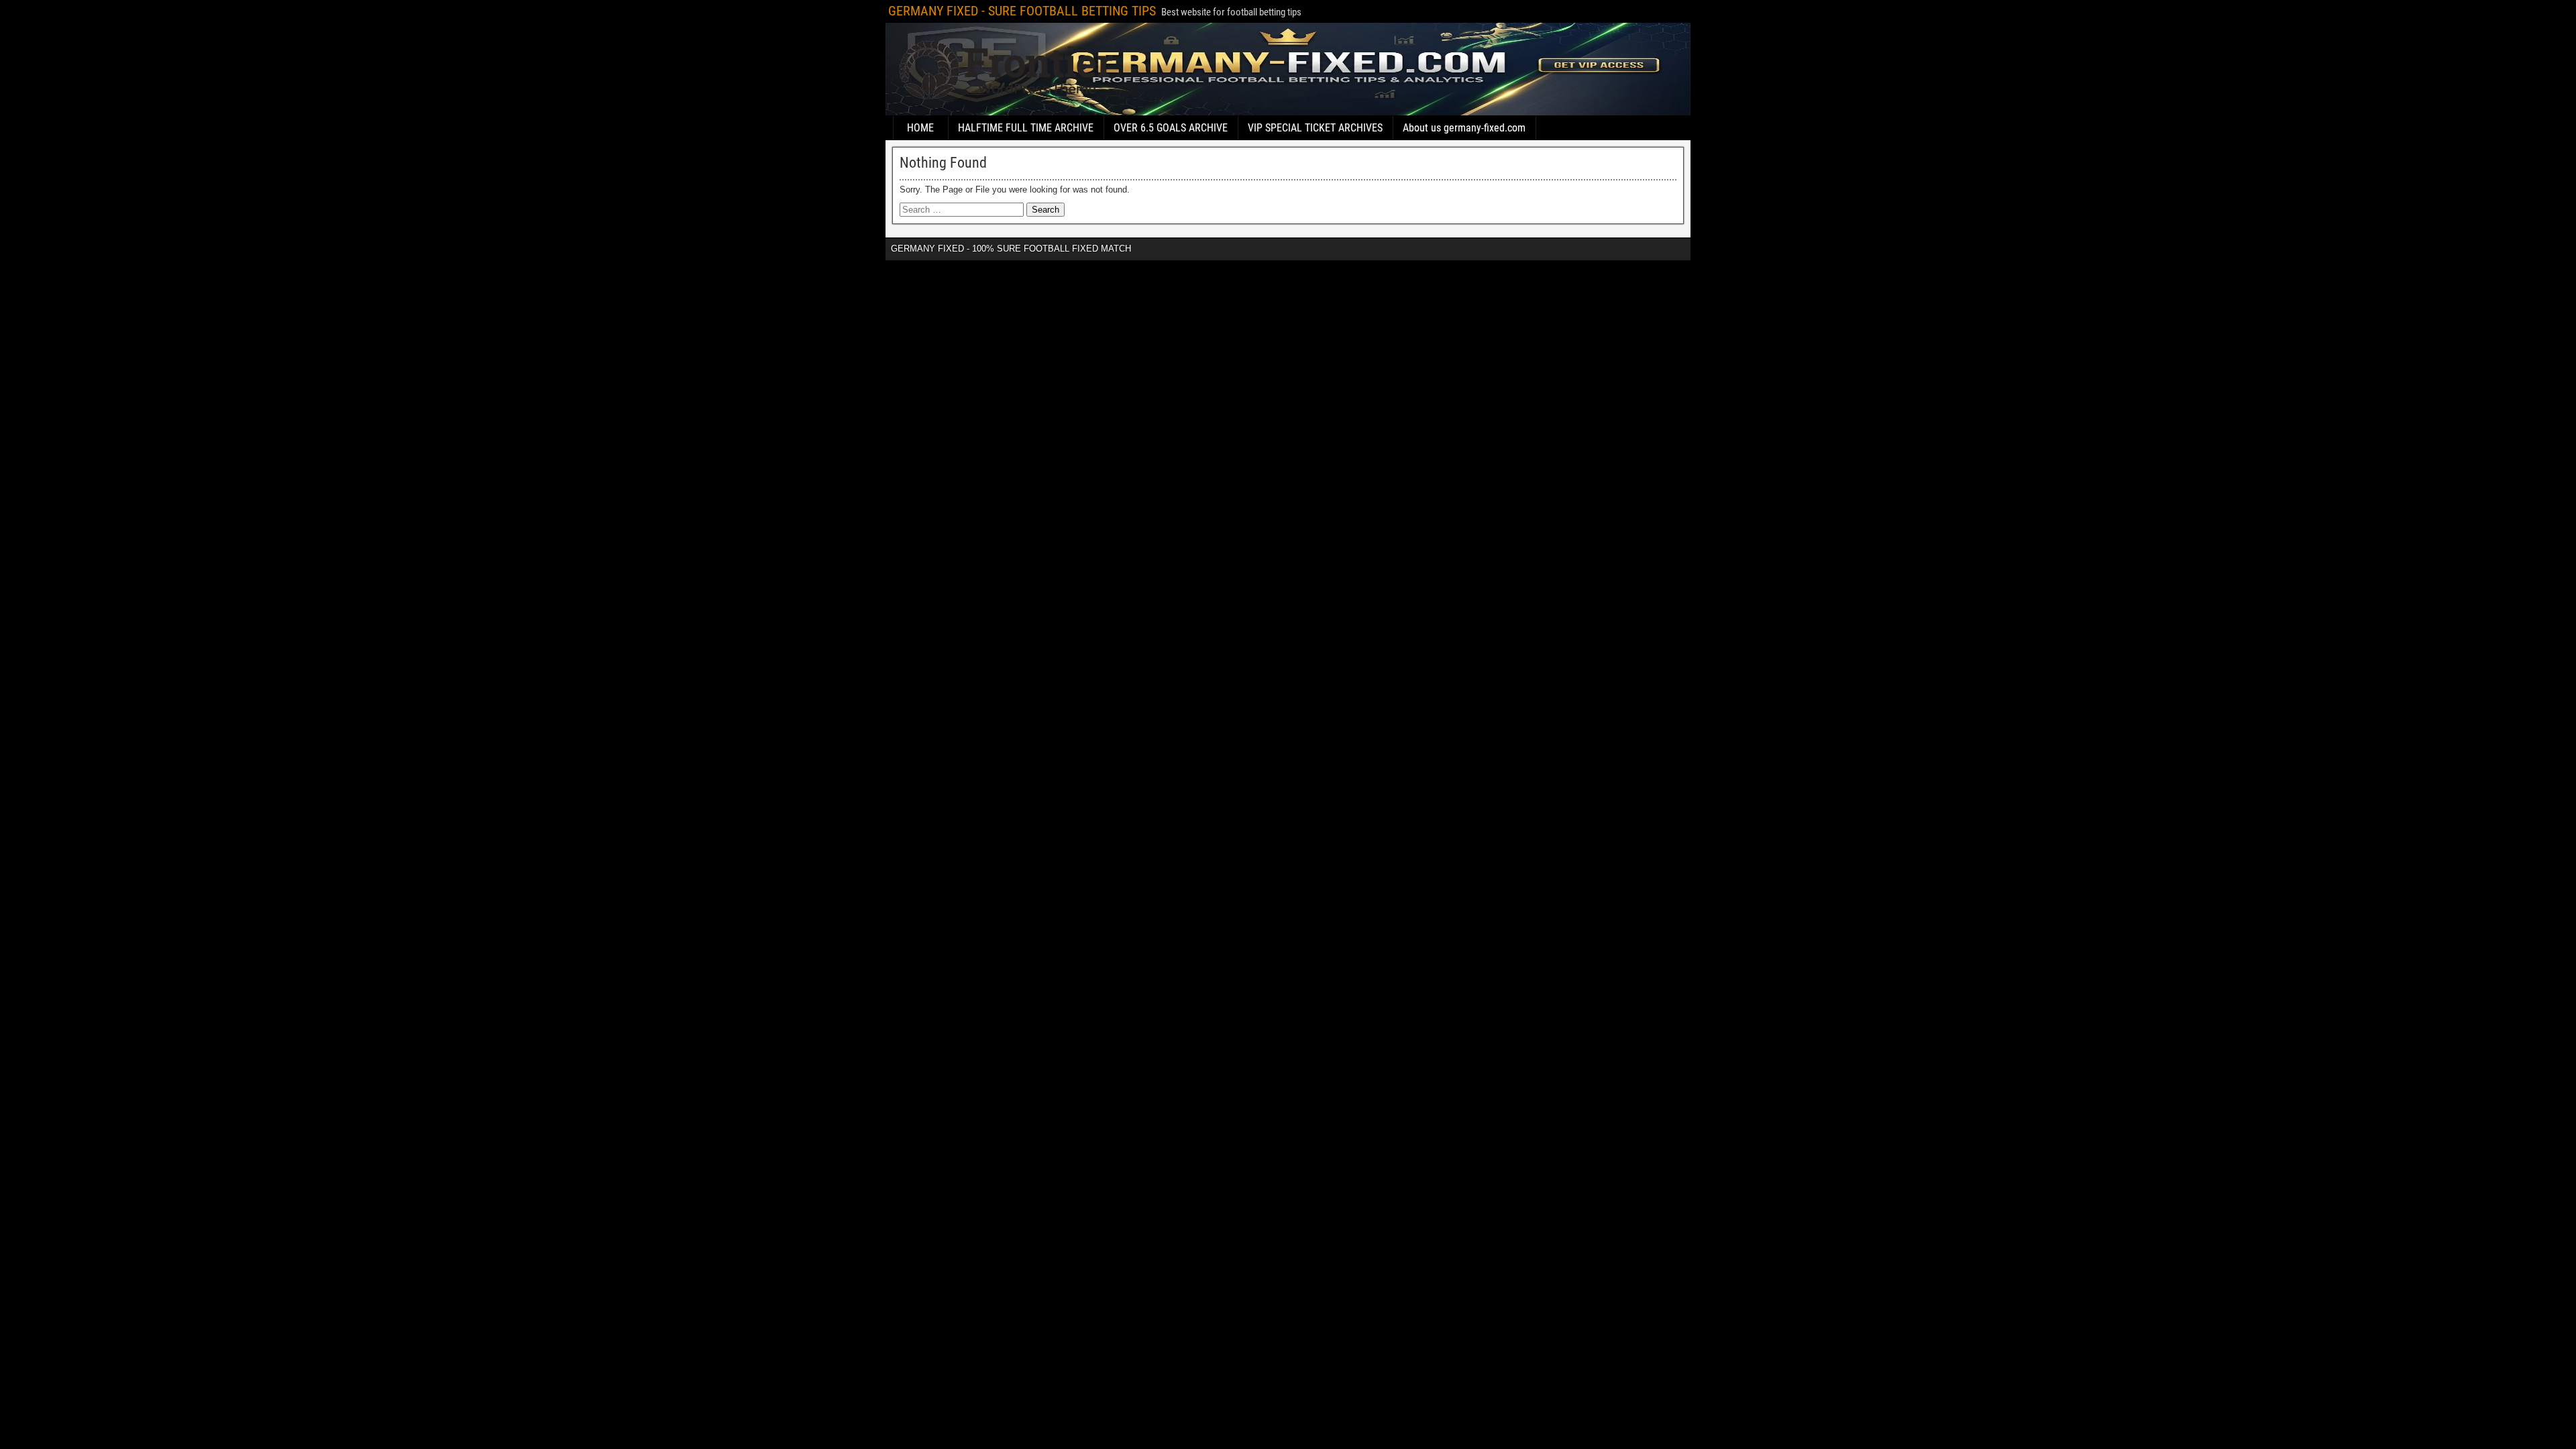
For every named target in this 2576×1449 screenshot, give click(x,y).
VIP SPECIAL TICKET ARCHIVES (1315, 128)
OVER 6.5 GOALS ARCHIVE (1171, 128)
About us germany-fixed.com (1464, 128)
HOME (920, 128)
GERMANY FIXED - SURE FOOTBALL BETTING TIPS (1022, 11)
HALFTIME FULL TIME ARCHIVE (1026, 128)
